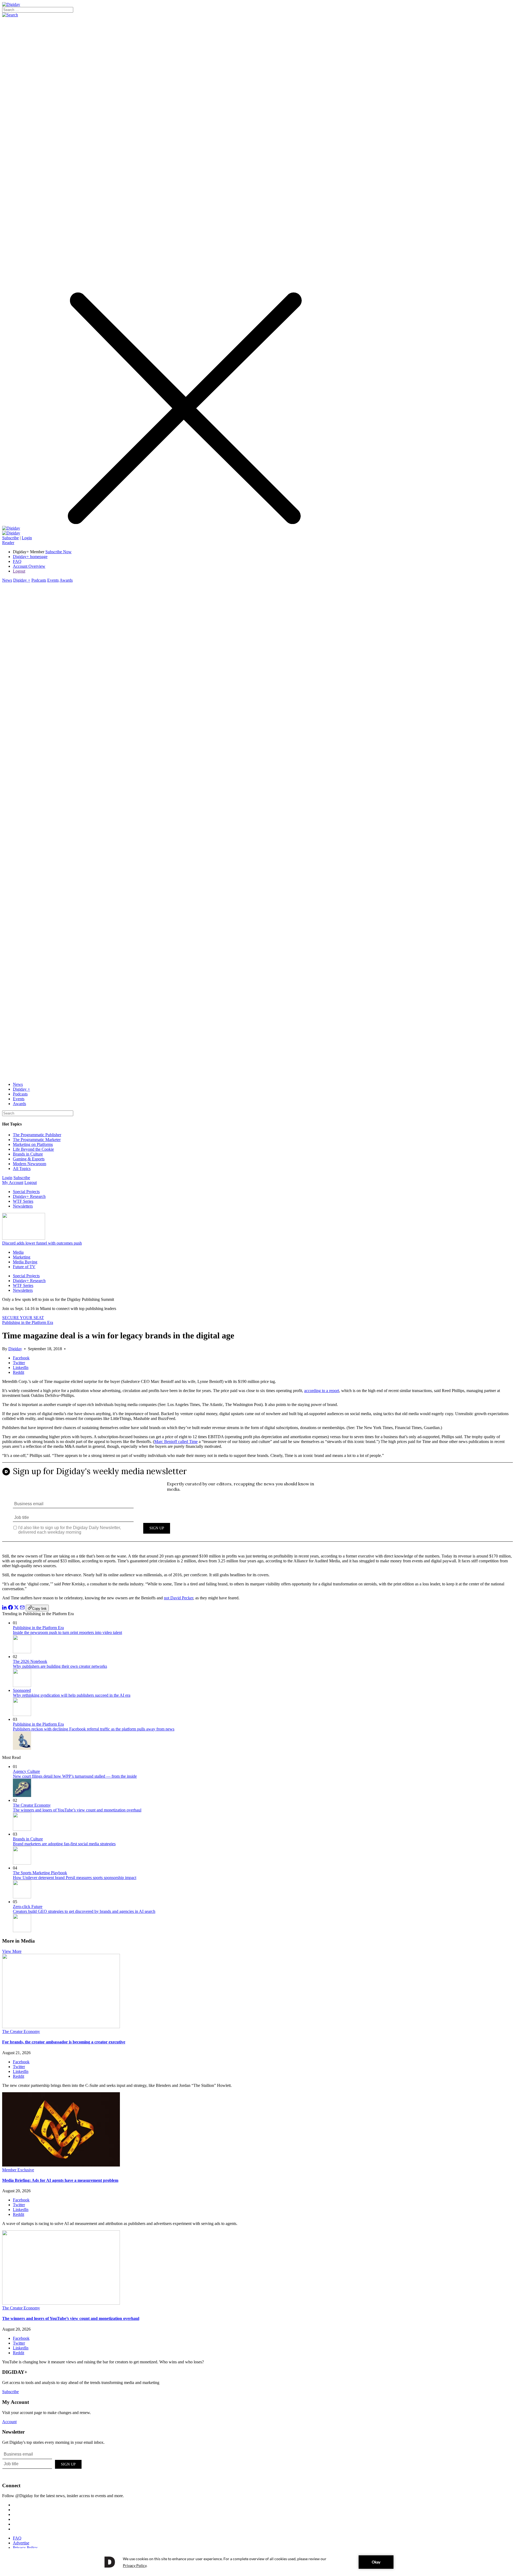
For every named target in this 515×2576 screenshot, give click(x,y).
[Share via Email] (22, 1608)
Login (27, 538)
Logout (19, 571)
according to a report (322, 1391)
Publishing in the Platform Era (28, 1322)
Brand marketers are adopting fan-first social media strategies (64, 1844)
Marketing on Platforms (33, 1144)
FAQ (17, 561)
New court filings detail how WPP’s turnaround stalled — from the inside (75, 1776)
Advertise (21, 2543)
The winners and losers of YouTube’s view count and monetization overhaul (77, 1810)
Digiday (15, 1349)
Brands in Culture (28, 1154)
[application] (257, 2562)
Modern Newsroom (30, 1164)
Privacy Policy (25, 2548)
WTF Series (23, 1201)
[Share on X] (16, 1608)
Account (9, 2422)
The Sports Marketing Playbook (40, 1873)
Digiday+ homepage (30, 557)
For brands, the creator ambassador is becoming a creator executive (64, 2042)
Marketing (22, 1257)
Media (18, 1252)
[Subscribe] (11, 533)
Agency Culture (26, 1771)
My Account (13, 1182)
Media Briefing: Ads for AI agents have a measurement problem (60, 2180)
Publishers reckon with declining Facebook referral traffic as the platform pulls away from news (94, 1729)
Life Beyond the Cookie (33, 1149)
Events (53, 580)
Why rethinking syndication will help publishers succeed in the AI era (72, 1695)
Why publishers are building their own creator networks (60, 1666)
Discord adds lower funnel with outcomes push (42, 1243)
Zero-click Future (28, 1907)
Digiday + (22, 580)
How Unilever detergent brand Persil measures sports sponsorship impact (75, 1878)
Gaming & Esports (29, 1159)
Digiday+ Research (29, 1196)
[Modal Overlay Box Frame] (257, 1506)
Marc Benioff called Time (176, 1442)
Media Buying (25, 1262)
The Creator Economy (32, 1805)
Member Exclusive (18, 2170)
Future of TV (24, 1267)
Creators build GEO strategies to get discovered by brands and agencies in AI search (84, 1911)
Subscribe (10, 538)
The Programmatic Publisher (37, 1135)
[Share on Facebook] (10, 1608)
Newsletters (23, 1206)
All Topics (22, 1169)
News (7, 580)
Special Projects (26, 1192)
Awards (66, 580)
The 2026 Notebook (30, 1661)
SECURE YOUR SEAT (23, 1318)
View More (12, 1951)
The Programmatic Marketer (37, 1140)
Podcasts (39, 580)
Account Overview (29, 566)
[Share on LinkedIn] (5, 1608)
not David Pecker (179, 1598)
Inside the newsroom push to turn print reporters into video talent (67, 1632)
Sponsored (22, 1690)
